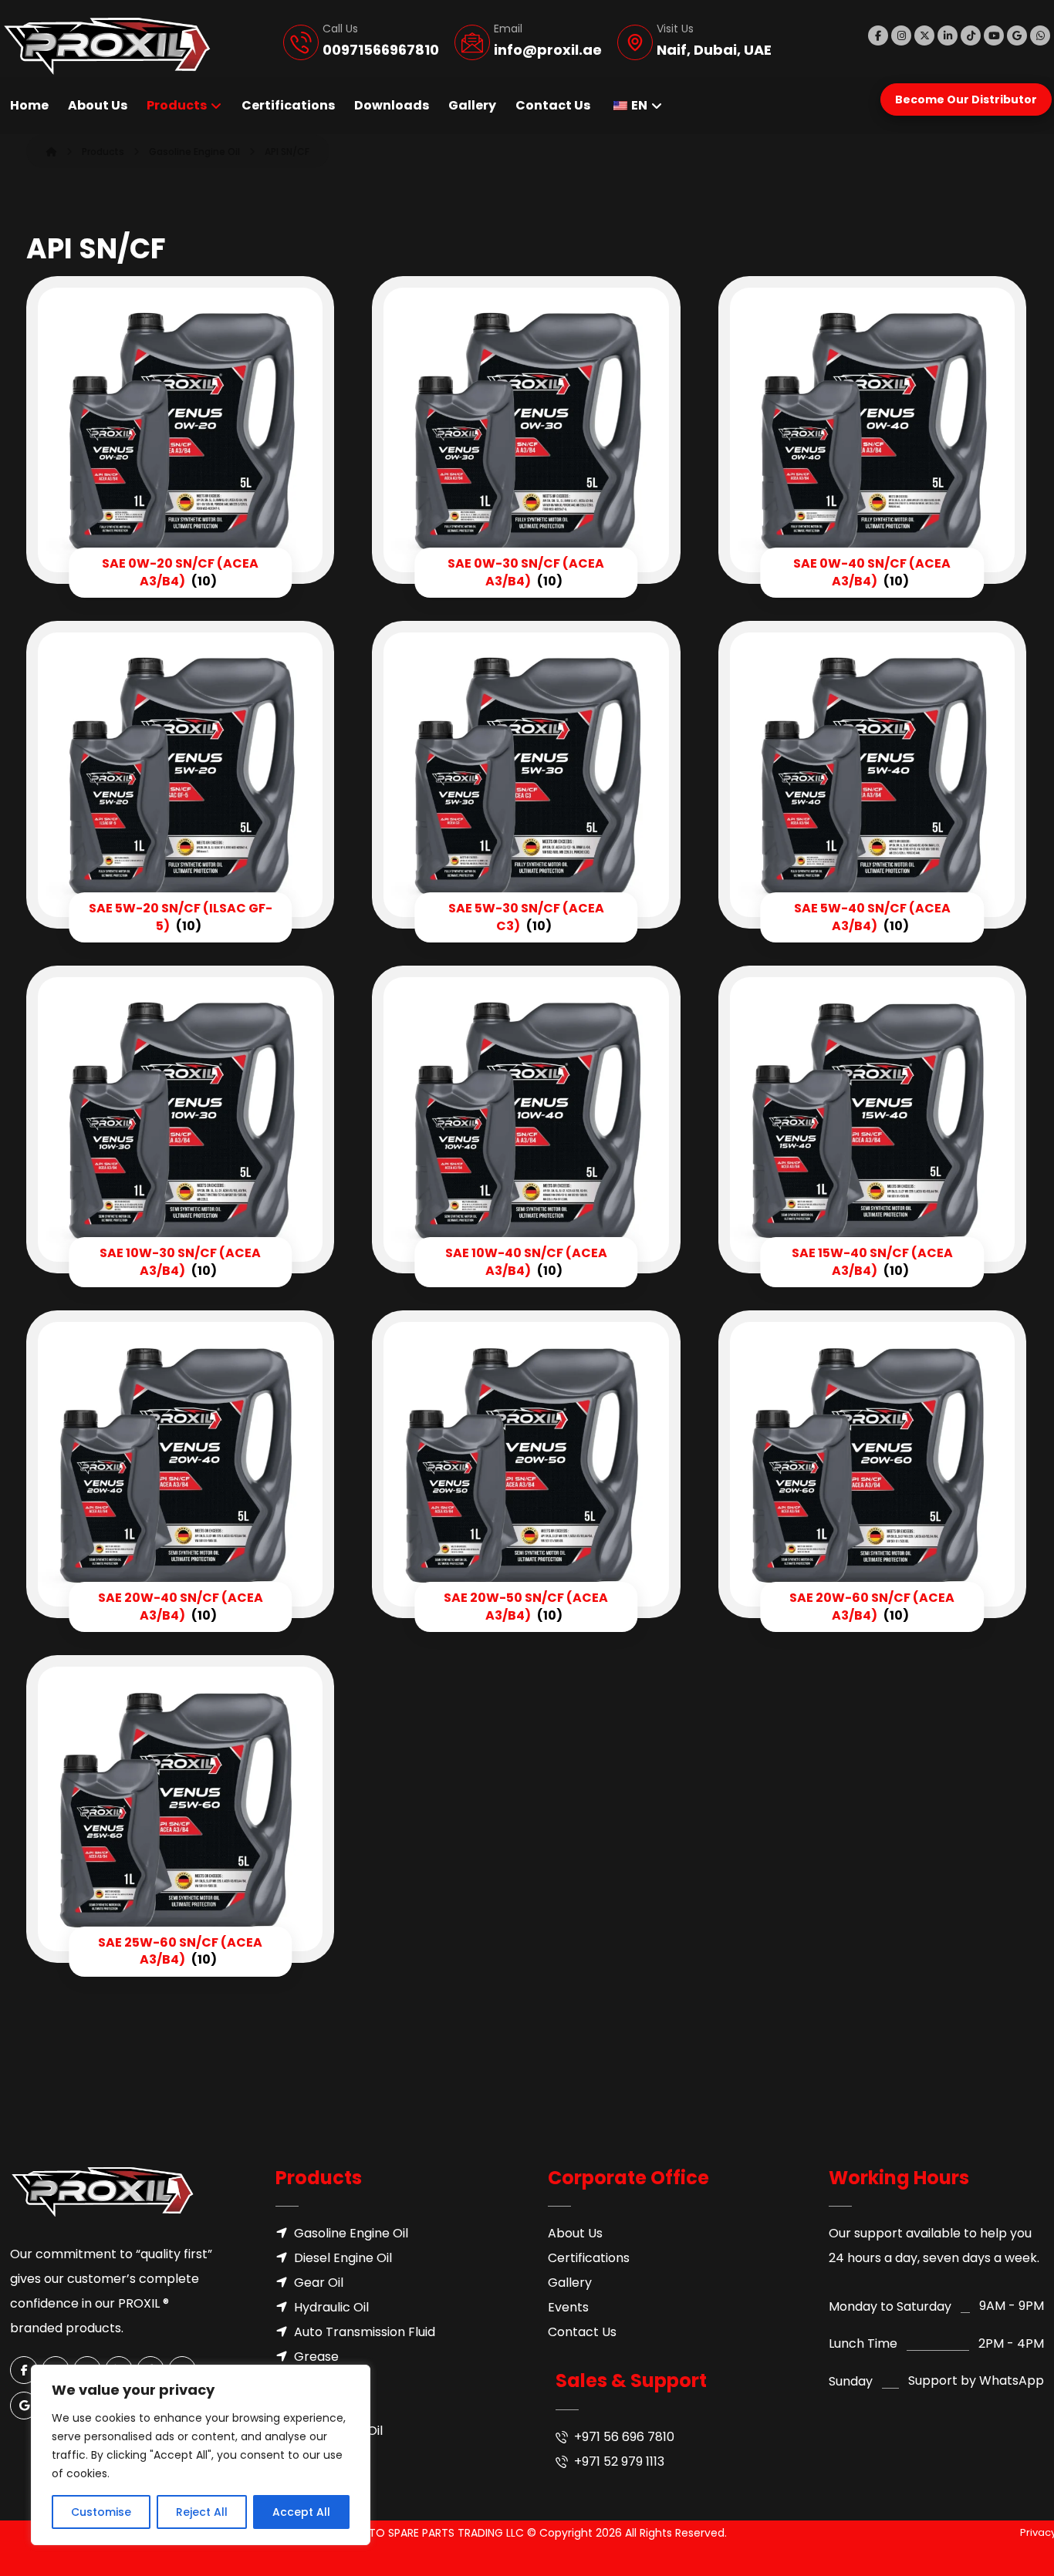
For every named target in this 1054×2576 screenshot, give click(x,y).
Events (568, 2307)
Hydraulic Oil (331, 2307)
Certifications (589, 2258)
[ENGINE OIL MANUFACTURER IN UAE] (107, 46)
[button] (878, 35)
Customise (101, 2512)
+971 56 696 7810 (624, 2437)
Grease (316, 2357)
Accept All (301, 2512)
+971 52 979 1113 (619, 2461)
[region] (201, 2455)
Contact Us (582, 2332)
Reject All (202, 2512)
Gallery (570, 2283)
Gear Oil (319, 2283)
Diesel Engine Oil (343, 2258)
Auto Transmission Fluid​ (365, 2332)
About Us (575, 2233)
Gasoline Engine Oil (351, 2233)
